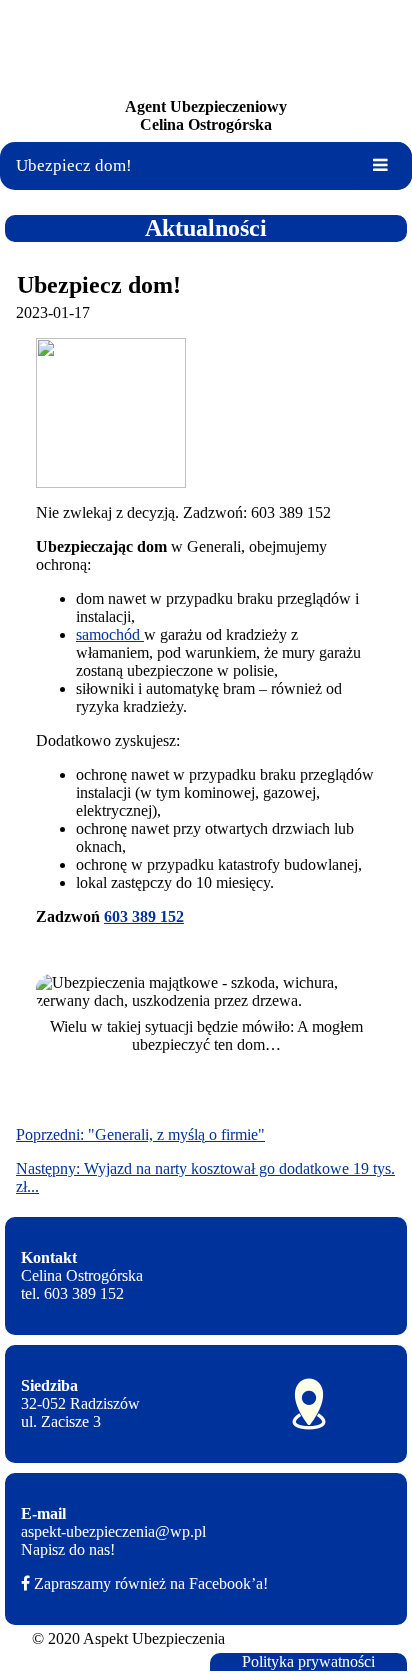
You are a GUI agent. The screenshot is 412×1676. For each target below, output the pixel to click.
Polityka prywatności (308, 1661)
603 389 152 (144, 916)
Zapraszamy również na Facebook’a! (151, 1583)
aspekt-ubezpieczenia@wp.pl (113, 1531)
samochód (110, 634)
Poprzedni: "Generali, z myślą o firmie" (140, 1134)
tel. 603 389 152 (72, 1293)
